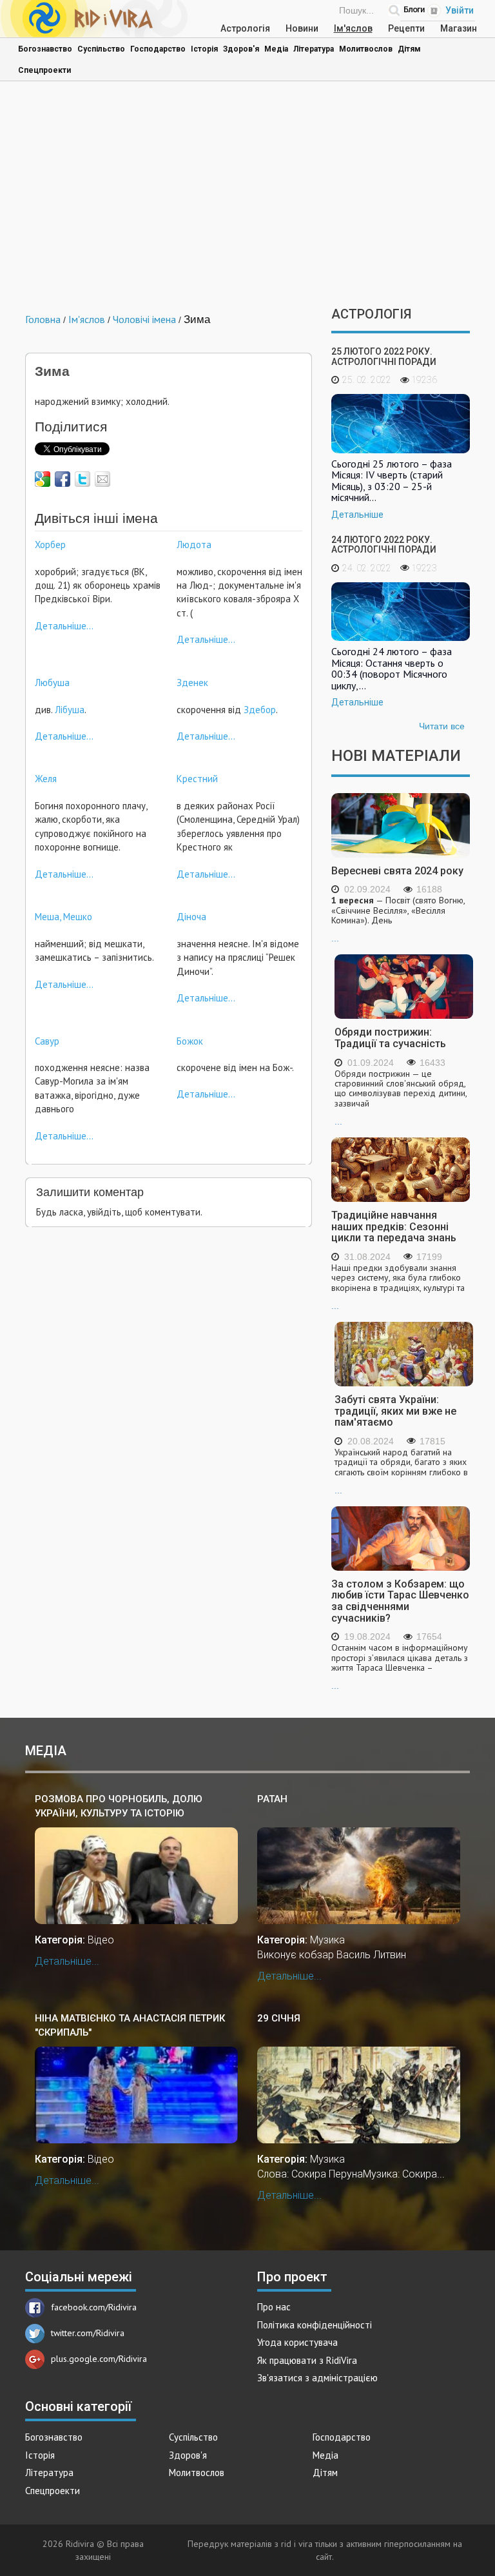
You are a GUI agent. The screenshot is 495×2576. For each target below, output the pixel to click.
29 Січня (279, 2018)
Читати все (442, 726)
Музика (327, 1940)
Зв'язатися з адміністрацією (317, 2378)
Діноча (191, 917)
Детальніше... (64, 626)
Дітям (409, 49)
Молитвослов (366, 49)
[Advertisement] (247, 197)
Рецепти (406, 28)
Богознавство (45, 49)
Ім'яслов (353, 28)
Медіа (276, 49)
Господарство (158, 49)
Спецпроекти (44, 70)
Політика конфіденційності (315, 2325)
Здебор (260, 710)
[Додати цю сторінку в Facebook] (63, 479)
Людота (194, 545)
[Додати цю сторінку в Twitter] (82, 479)
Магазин (459, 28)
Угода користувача (297, 2342)
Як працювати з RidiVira (307, 2360)
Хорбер (50, 545)
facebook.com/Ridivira (94, 2307)
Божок (190, 1041)
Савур (47, 1041)
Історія (204, 49)
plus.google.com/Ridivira (99, 2359)
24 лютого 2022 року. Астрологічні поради (384, 545)
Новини (302, 28)
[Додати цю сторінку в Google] (43, 479)
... (398, 919)
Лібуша (70, 710)
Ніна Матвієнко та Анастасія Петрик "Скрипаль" (130, 2025)
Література (314, 49)
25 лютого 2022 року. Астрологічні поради (384, 356)
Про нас (274, 2307)
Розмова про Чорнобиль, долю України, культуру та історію (119, 1806)
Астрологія (245, 28)
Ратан (272, 1799)
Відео (101, 1940)
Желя (46, 779)
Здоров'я (241, 49)
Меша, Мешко (63, 917)
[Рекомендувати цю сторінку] (102, 479)
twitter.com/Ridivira (88, 2333)
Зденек (192, 683)
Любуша (52, 683)
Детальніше (357, 515)
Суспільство (101, 49)
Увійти (460, 10)
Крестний (197, 779)
